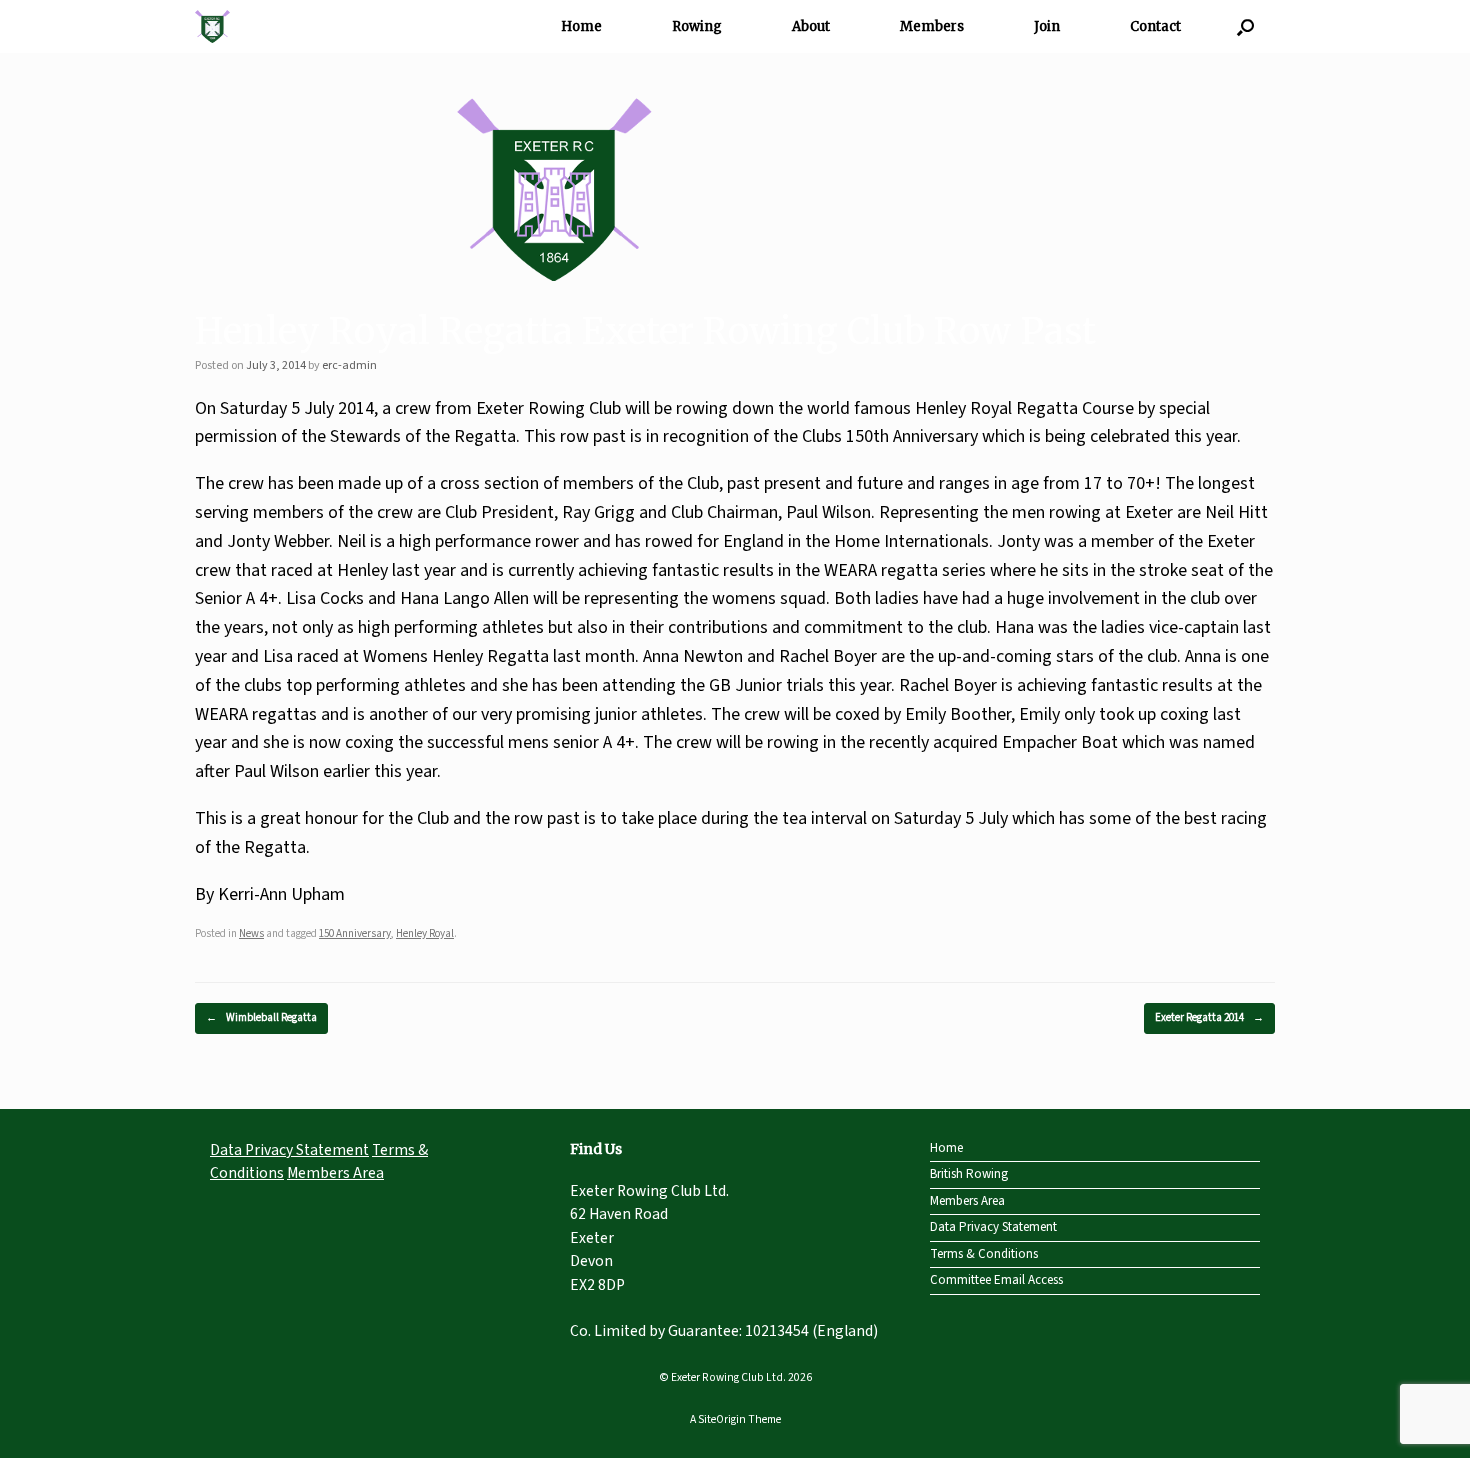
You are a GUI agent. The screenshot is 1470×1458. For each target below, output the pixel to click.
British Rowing (969, 1174)
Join (1047, 26)
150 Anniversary (355, 933)
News (251, 933)
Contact (1155, 26)
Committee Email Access (996, 1280)
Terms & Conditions (984, 1254)
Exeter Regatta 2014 (1209, 1017)
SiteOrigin (722, 1419)
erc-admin (349, 365)
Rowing (697, 26)
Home (581, 26)
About (811, 26)
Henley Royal (425, 933)
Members (932, 26)
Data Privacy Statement (289, 1150)
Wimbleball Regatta (261, 1017)
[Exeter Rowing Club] (212, 26)
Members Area (335, 1173)
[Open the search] (1245, 26)
